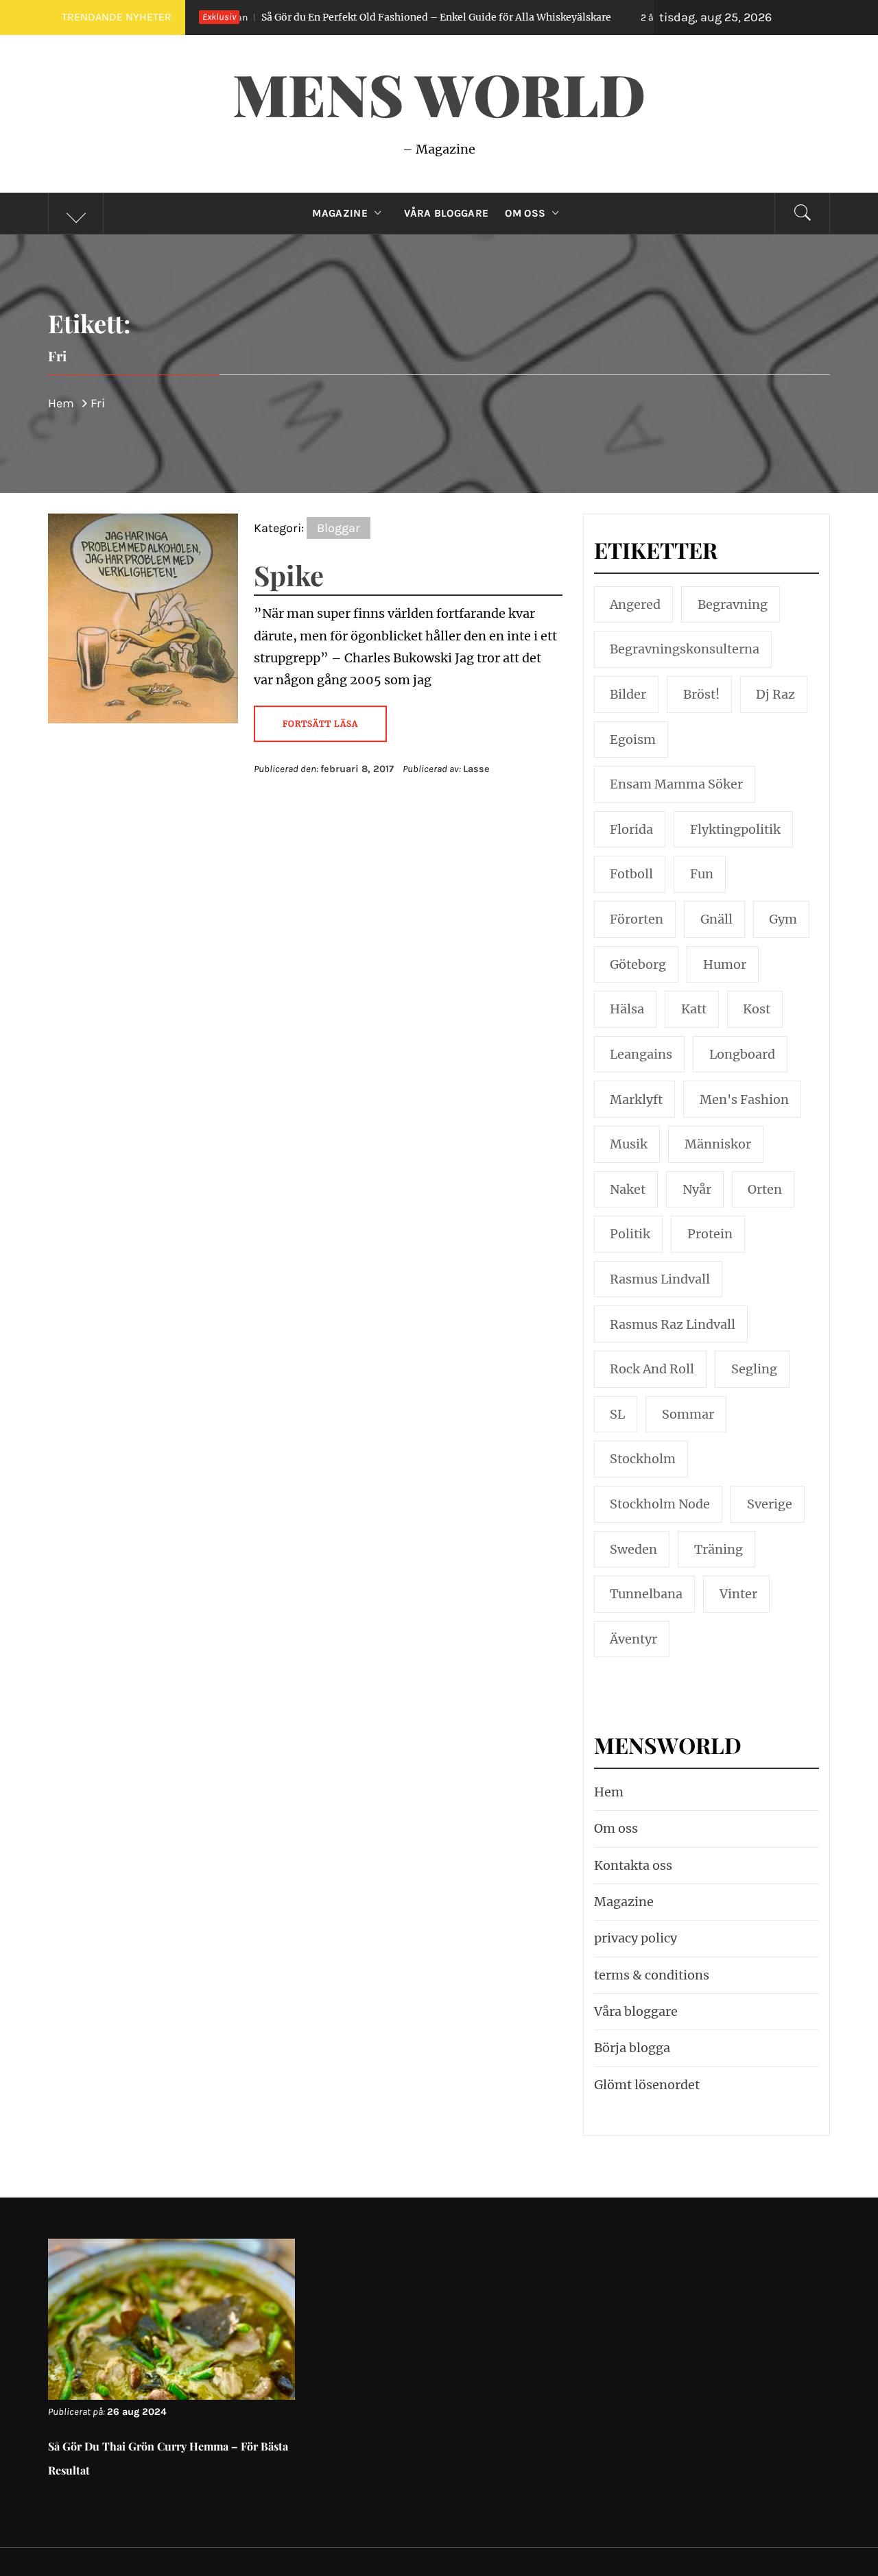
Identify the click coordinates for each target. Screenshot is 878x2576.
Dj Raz (775, 694)
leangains (641, 1054)
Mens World (439, 93)
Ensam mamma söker (676, 784)
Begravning (733, 604)
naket (628, 1189)
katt (694, 1009)
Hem (609, 1792)
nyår (697, 1189)
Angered (635, 604)
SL (617, 1414)
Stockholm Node (660, 1504)
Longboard (742, 1054)
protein (710, 1234)
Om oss (525, 213)
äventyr (633, 1639)
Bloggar (339, 528)
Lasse (476, 769)
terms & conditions (652, 1975)
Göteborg (638, 964)
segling (754, 1369)
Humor (725, 964)
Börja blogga (632, 2048)
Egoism (633, 739)
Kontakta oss (633, 1865)
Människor (718, 1144)
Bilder (628, 694)
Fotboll (631, 874)
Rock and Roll (652, 1369)
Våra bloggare (636, 2011)
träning (719, 1549)
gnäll (716, 919)
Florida (631, 829)
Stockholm (643, 1459)
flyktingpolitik (735, 829)
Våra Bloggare (446, 213)
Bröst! (701, 694)
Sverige (770, 1504)
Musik (629, 1144)
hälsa (627, 1009)
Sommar (688, 1414)
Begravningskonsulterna (685, 649)
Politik (630, 1234)
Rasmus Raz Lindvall (673, 1324)
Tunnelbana (646, 1594)
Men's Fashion (744, 1099)
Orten (765, 1189)
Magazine (340, 213)
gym (783, 919)
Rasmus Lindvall (660, 1279)
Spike (289, 575)
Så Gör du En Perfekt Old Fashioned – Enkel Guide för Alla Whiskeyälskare (347, 17)
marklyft (636, 1099)
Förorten (637, 919)
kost (757, 1009)
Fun (702, 874)
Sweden (633, 1549)
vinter (738, 1594)
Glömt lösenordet (647, 2085)
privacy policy (636, 1938)
